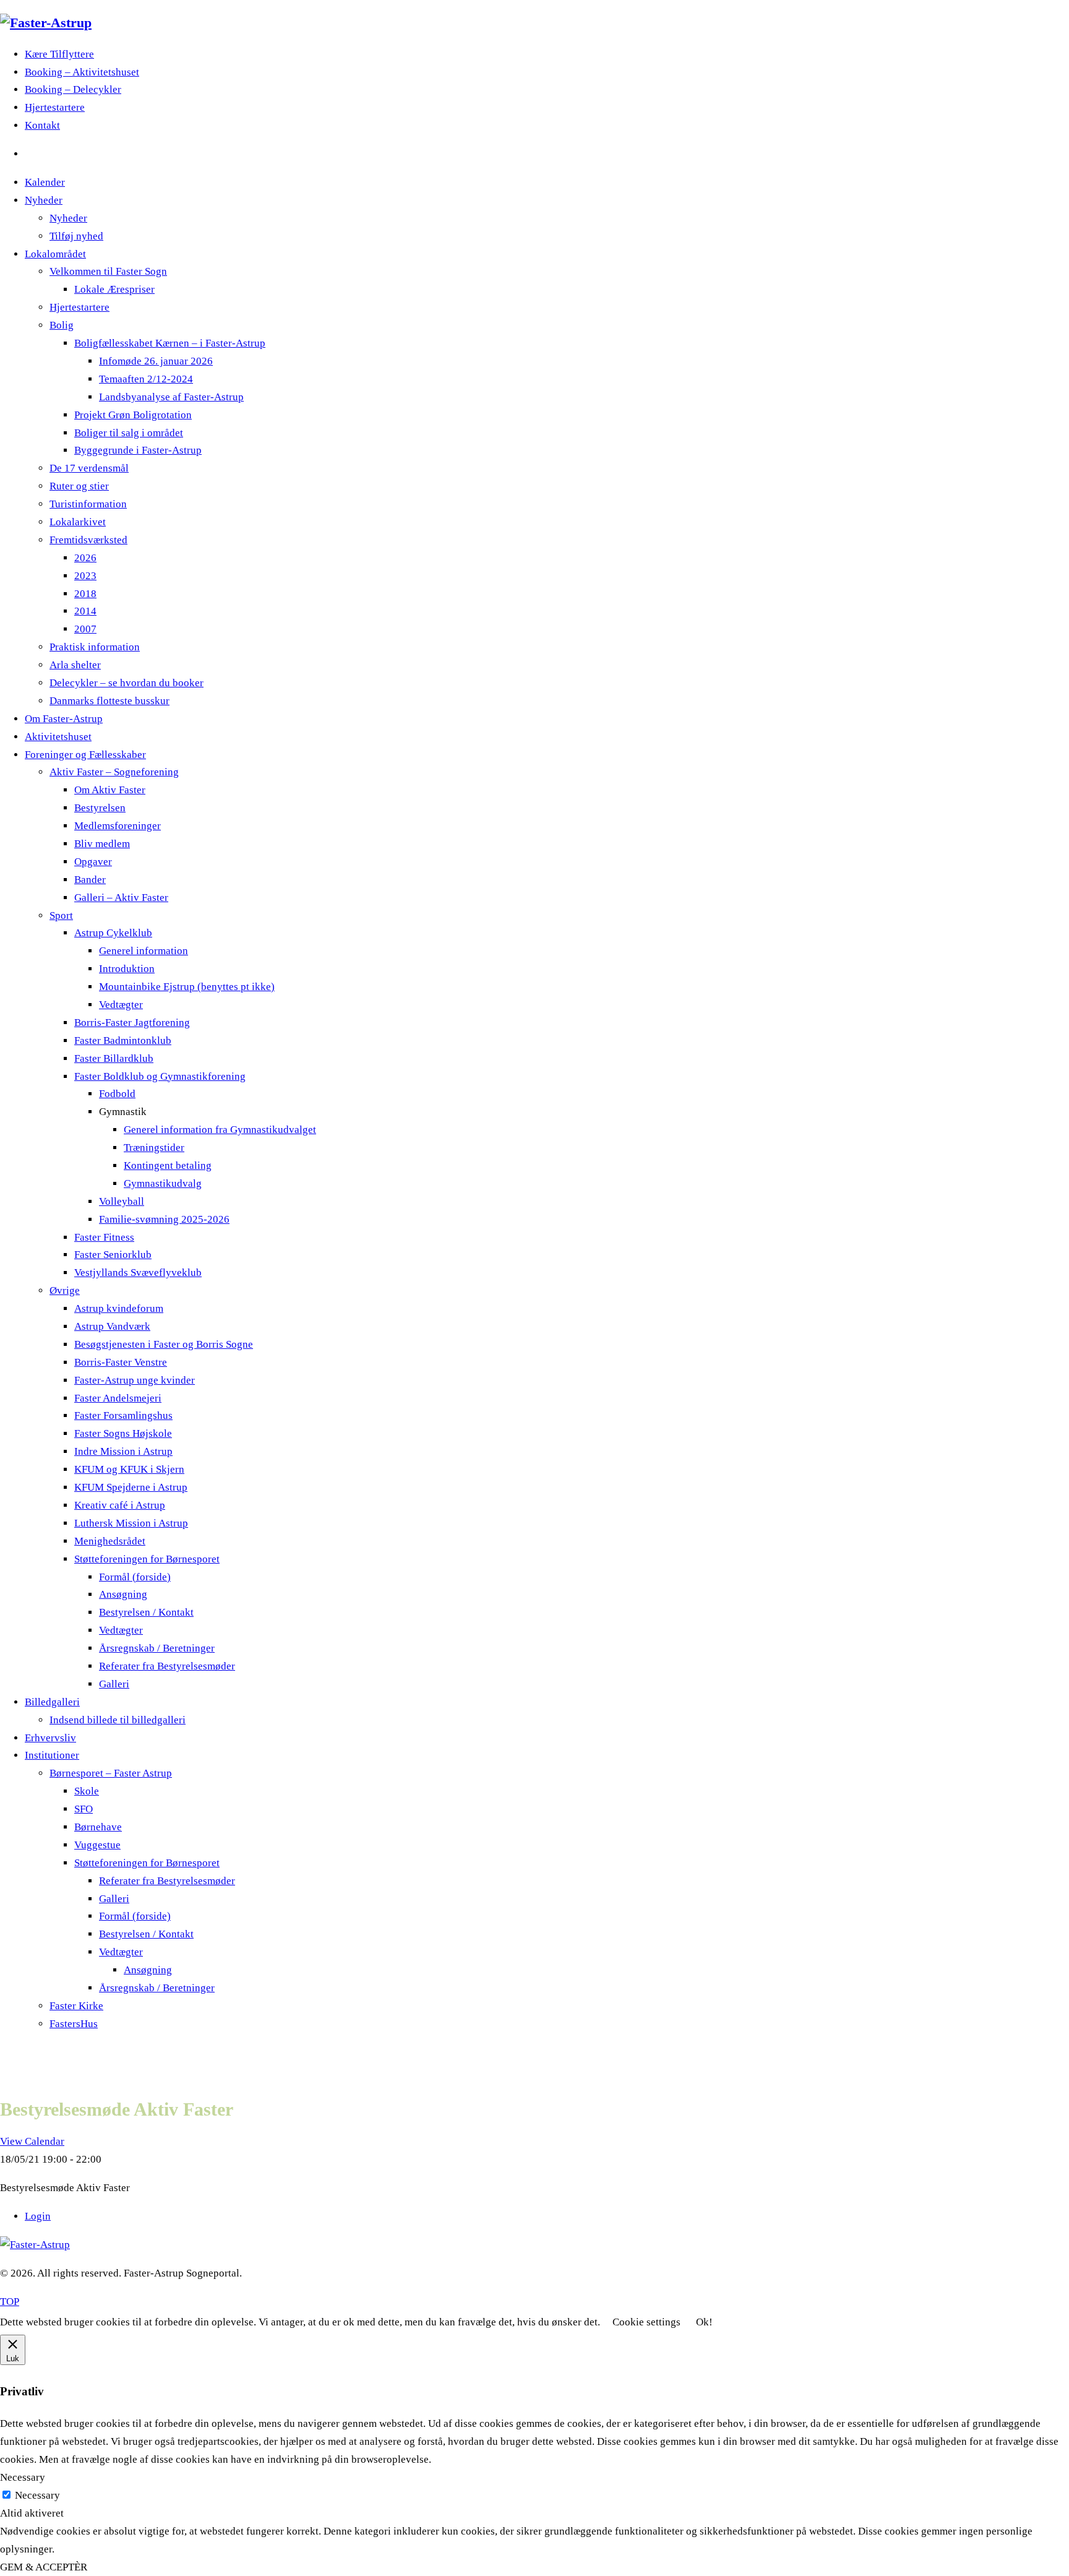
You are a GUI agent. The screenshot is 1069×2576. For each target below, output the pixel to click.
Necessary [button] (23, 2477)
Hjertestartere (55, 107)
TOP (10, 2302)
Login (38, 2216)
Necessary (37, 2495)
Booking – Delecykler (73, 89)
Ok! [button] (704, 2322)
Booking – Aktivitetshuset (82, 72)
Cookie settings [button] (646, 2322)
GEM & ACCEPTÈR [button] (44, 2567)
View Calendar (32, 2141)
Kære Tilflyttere (59, 54)
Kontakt (42, 125)
